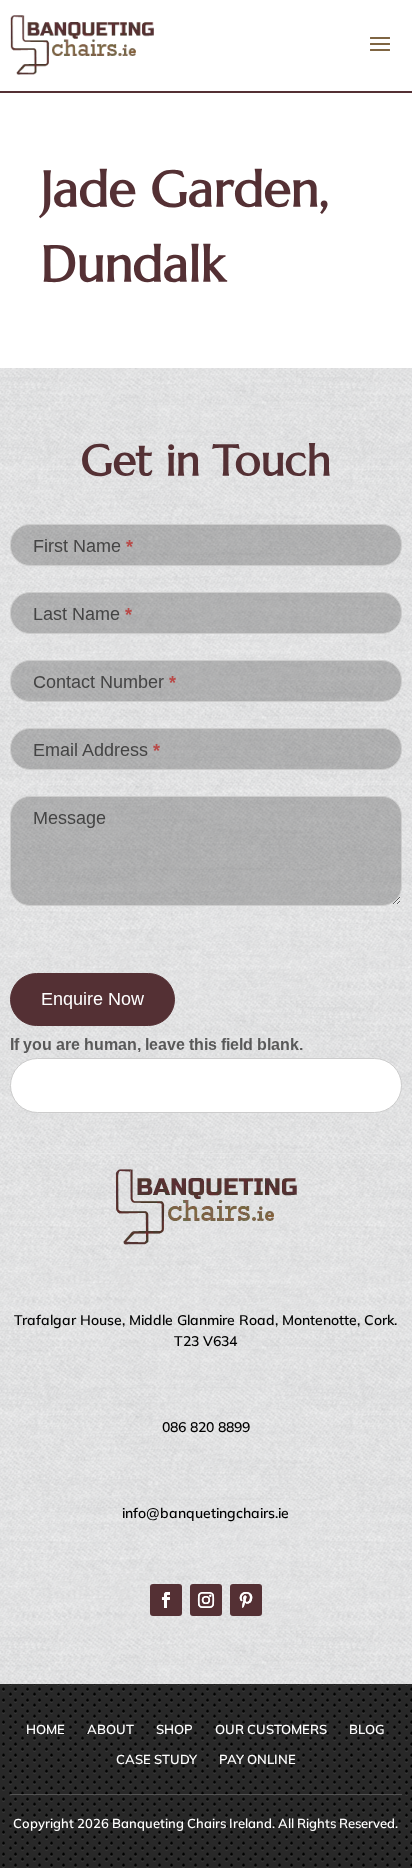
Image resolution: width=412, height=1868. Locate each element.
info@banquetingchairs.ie (205, 1513)
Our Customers (271, 1729)
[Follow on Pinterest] (246, 1600)
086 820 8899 (206, 1427)
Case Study (156, 1759)
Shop (174, 1729)
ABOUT (110, 1729)
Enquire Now (92, 999)
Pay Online (257, 1759)
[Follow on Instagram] (206, 1600)
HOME (45, 1729)
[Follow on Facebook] (166, 1600)
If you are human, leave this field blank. (156, 1044)
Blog (367, 1729)
